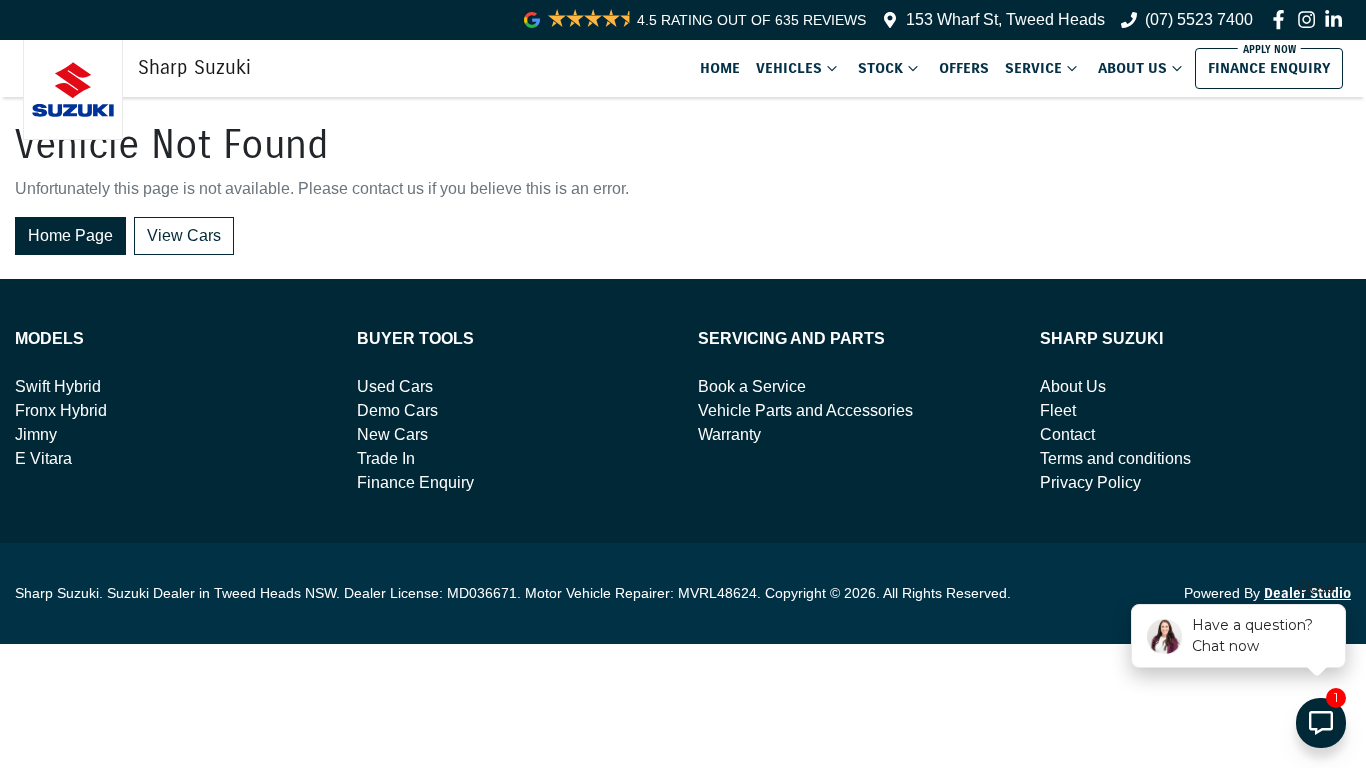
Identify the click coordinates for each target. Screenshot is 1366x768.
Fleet (1058, 410)
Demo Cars (397, 410)
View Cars (184, 235)
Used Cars (395, 386)
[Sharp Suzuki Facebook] (1282, 19)
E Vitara (43, 458)
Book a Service (752, 386)
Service (1033, 68)
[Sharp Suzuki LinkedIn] (1337, 19)
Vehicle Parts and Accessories (805, 410)
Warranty (729, 434)
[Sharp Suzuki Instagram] (1310, 19)
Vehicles (789, 68)
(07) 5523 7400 (1199, 19)
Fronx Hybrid (61, 410)
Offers (964, 68)
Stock (880, 68)
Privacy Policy (1090, 482)
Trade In (386, 458)
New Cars (392, 434)
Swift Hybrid (58, 386)
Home (720, 68)
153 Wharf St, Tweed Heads (1005, 19)
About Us (1132, 68)
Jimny (36, 434)
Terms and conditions (1115, 458)
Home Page (70, 235)
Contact (1067, 434)
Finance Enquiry (1269, 68)
